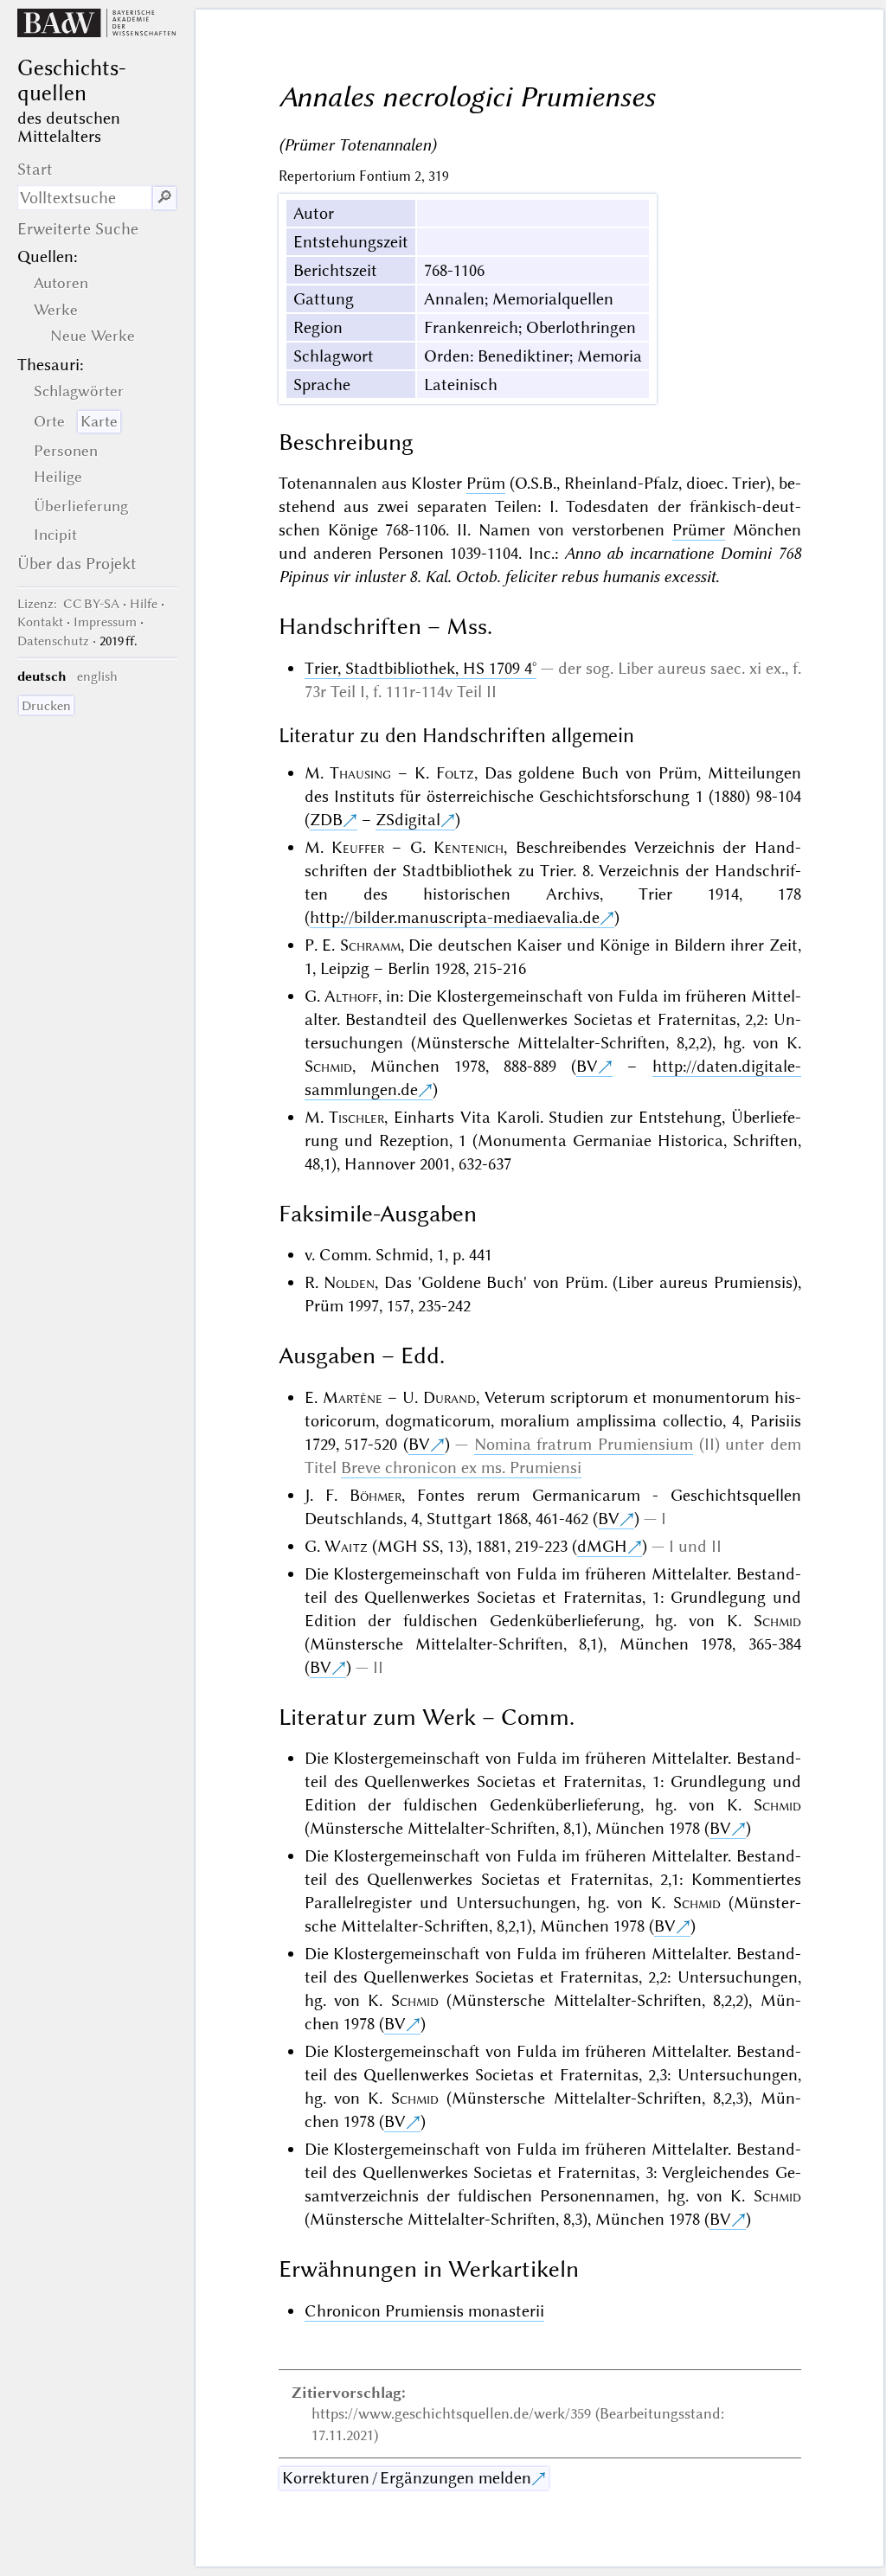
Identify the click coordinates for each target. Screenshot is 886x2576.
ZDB (326, 820)
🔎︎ (164, 198)
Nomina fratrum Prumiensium (584, 1444)
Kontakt (40, 622)
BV (587, 1066)
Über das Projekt (77, 564)
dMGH (602, 1546)
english (97, 676)
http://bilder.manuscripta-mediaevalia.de (455, 917)
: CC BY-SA (68, 604)
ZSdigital (408, 820)
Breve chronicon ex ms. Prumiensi (461, 1467)
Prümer (699, 530)
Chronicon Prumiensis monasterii (424, 2311)
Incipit (55, 535)
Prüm (486, 483)
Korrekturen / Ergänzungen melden (407, 2478)
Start (35, 169)
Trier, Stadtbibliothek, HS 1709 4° (421, 668)
